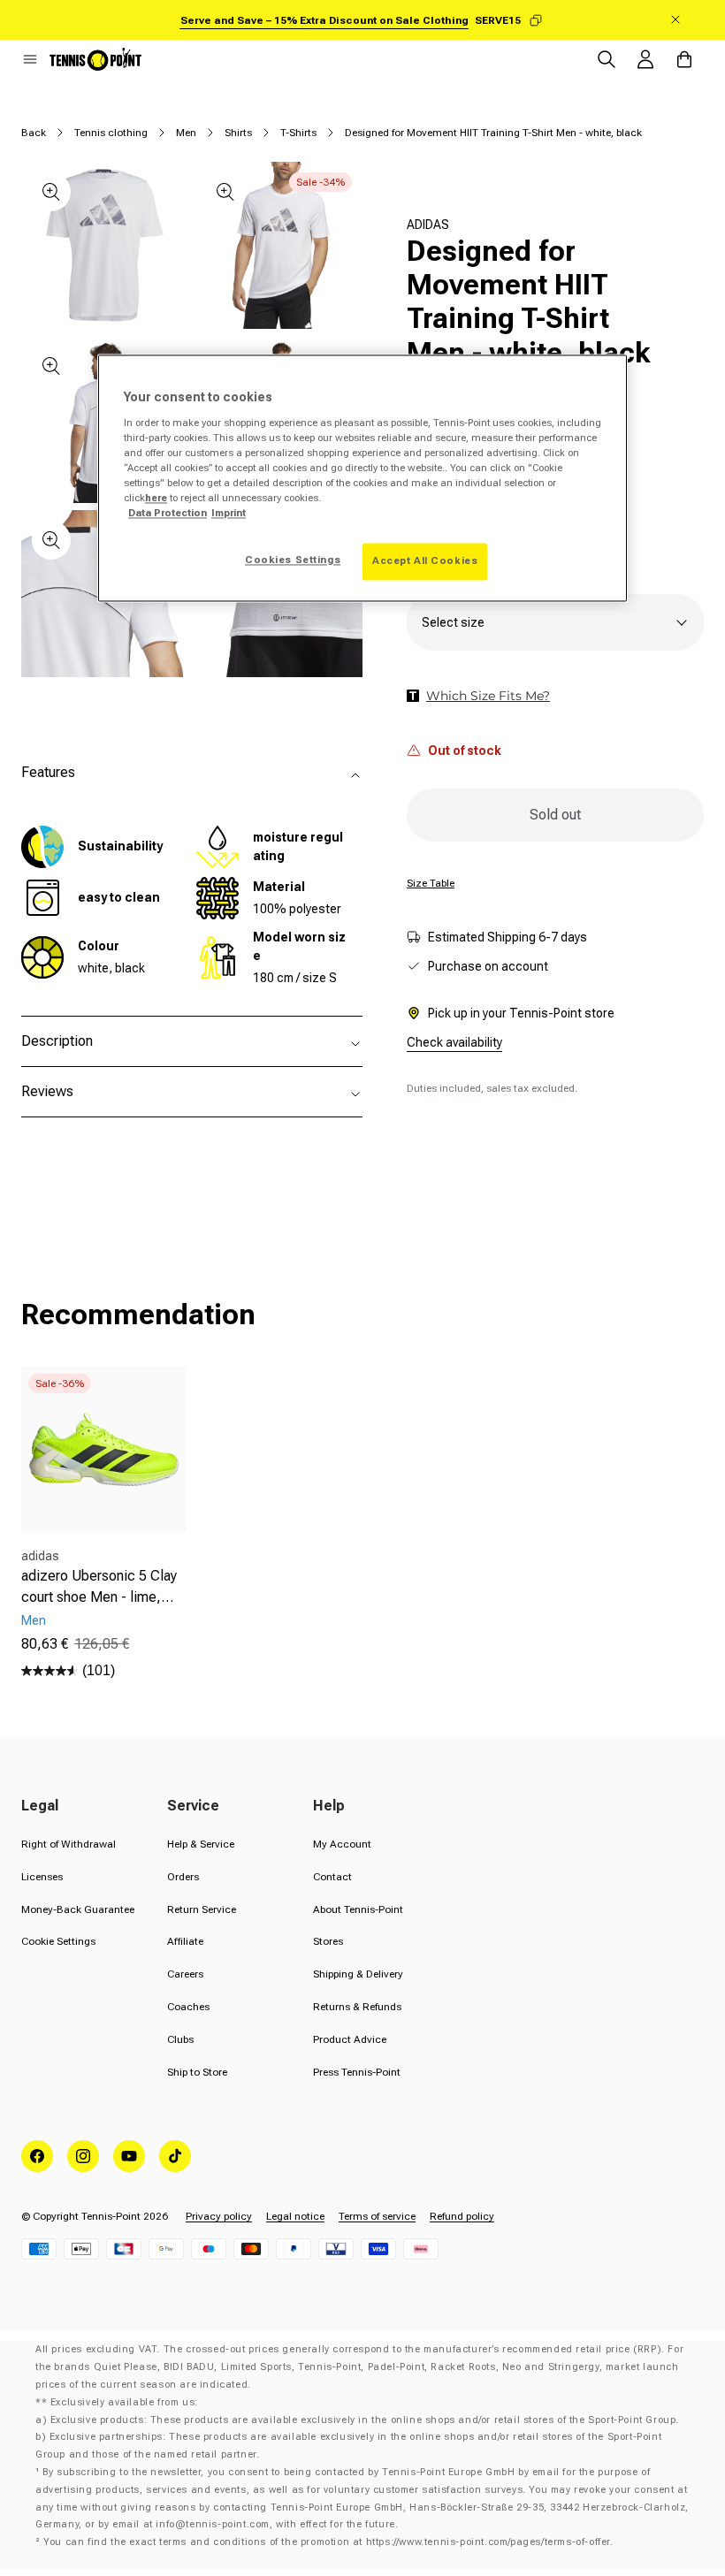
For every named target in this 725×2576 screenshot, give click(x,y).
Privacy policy (219, 2216)
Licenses (42, 1877)
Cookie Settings (58, 1941)
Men (186, 133)
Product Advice (350, 2039)
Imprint (229, 514)
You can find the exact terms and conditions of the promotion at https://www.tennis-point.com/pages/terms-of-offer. (328, 2542)
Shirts (238, 133)
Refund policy (462, 2216)
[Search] (607, 59)
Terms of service (377, 2216)
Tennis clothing (111, 133)
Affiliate (185, 1941)
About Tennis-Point (358, 1909)
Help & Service (201, 1844)
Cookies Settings (293, 560)
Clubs (180, 2039)
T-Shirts (298, 133)
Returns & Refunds (357, 2007)
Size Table (431, 883)
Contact (332, 1877)
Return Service (202, 1909)
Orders (183, 1877)
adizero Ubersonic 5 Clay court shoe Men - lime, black (99, 1588)
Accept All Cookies (425, 561)
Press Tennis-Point (357, 2072)
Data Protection (168, 514)
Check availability (454, 1042)
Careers (185, 1974)
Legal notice (295, 2216)
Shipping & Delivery (358, 1974)
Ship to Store (197, 2072)
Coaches (188, 2007)
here (156, 498)
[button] (30, 59)
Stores (328, 1941)
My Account (342, 1844)
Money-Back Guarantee (78, 1909)
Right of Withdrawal (69, 1844)
